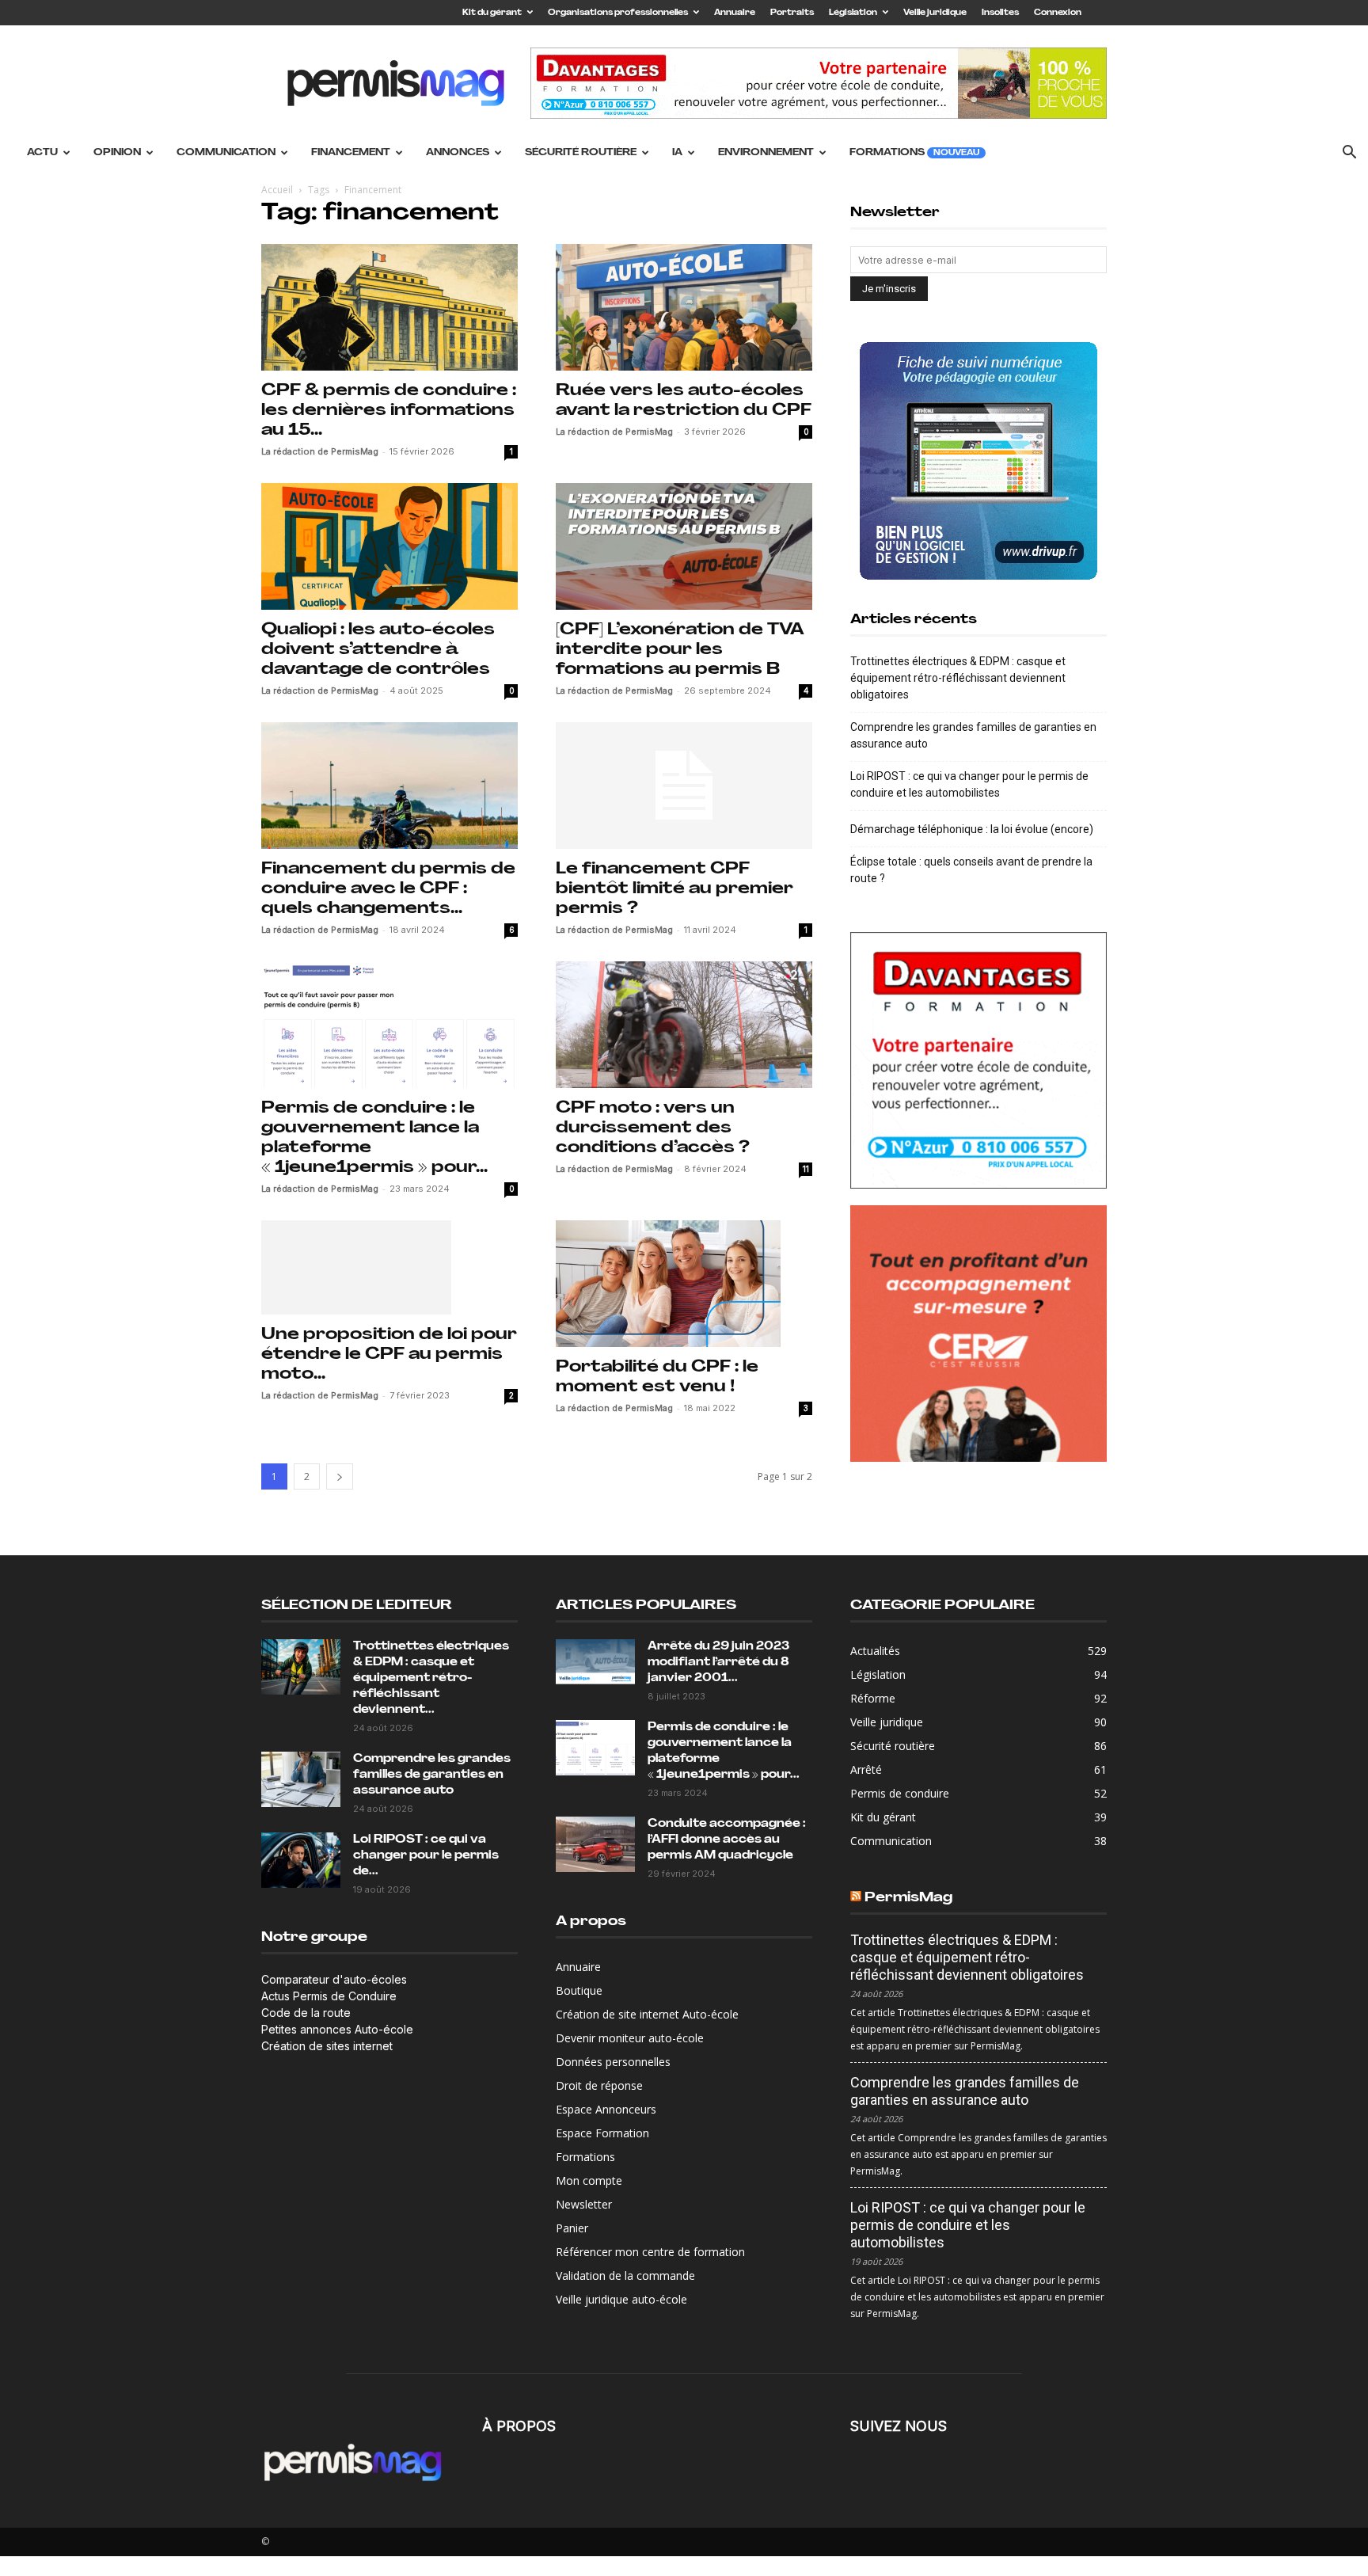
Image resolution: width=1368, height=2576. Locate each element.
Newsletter (584, 2204)
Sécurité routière (581, 153)
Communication (226, 153)
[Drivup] (978, 461)
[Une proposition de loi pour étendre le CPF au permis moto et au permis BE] (389, 1267)
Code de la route (306, 2013)
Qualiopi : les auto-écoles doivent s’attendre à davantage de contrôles (378, 650)
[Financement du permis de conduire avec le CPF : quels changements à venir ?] (389, 786)
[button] (1349, 154)
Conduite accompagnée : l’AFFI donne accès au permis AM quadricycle (727, 1840)
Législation (853, 13)
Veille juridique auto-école (621, 2299)
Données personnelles (613, 2062)
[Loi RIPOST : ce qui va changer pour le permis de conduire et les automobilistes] (301, 1860)
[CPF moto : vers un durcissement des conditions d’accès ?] (684, 1025)
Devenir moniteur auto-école (630, 2038)
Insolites (1000, 13)
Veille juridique (935, 13)
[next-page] (340, 1476)
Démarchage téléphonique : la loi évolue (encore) (972, 829)
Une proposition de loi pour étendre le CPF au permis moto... (389, 1355)
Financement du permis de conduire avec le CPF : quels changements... (388, 889)
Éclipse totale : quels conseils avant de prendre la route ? (971, 870)
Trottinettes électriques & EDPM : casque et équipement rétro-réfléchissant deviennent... (431, 1678)
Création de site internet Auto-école (647, 2014)
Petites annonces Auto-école (337, 2029)
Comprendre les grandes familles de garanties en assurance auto (973, 735)
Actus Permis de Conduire (329, 1996)
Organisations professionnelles (618, 13)
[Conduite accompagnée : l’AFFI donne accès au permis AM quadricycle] (595, 1844)
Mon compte (589, 2180)
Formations (914, 153)
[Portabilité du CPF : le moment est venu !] (684, 1284)
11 (806, 1169)
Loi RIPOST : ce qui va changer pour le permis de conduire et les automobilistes (969, 784)
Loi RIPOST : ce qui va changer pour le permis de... (426, 1856)
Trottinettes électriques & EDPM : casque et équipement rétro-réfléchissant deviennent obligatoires (958, 678)
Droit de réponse (599, 2085)
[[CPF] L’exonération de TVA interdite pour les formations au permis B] (684, 546)
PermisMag (908, 1898)
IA (677, 153)
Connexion (1058, 13)
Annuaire (735, 13)
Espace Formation (602, 2133)
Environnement (766, 153)
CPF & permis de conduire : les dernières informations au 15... (389, 411)
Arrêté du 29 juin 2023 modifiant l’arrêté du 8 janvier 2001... (718, 1663)
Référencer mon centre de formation (650, 2252)
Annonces (458, 153)
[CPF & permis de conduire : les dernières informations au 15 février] (389, 307)
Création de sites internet (327, 2046)
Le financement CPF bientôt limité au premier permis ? (674, 889)
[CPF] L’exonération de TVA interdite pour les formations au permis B (680, 650)
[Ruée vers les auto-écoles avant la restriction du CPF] (684, 307)
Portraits (792, 13)
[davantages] (978, 1060)
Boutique (579, 1990)
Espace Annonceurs (606, 2109)
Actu (42, 153)
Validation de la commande (625, 2275)
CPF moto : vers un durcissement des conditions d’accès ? (653, 1128)
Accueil (277, 190)
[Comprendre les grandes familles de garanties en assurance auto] (301, 1779)
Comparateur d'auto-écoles (334, 1979)
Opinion (117, 153)
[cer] (978, 1334)
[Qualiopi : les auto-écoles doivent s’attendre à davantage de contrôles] (389, 546)
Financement (351, 153)
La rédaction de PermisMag (320, 451)
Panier (572, 2228)
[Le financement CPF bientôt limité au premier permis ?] (684, 786)
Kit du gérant (492, 13)
